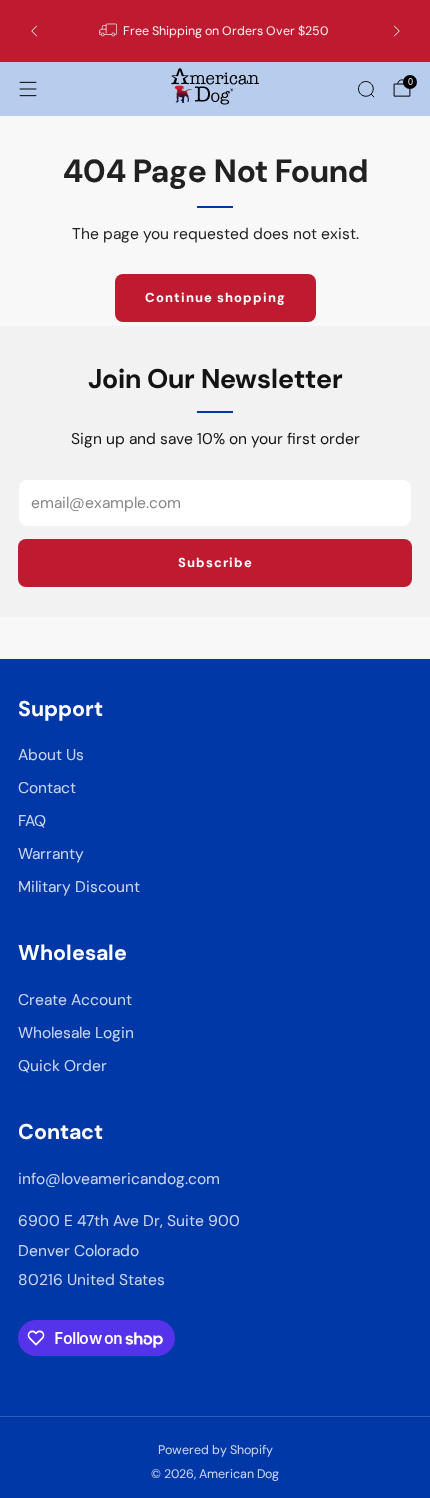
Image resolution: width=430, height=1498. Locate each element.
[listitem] (215, 31)
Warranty (51, 854)
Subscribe (215, 562)
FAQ (32, 821)
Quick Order (62, 1066)
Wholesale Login (76, 1033)
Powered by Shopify (215, 1450)
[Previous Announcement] (34, 31)
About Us (51, 755)
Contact (47, 788)
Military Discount (79, 887)
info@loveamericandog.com (119, 1179)
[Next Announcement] (397, 31)
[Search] (366, 89)
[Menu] (28, 89)
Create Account (75, 1000)
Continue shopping (215, 297)
